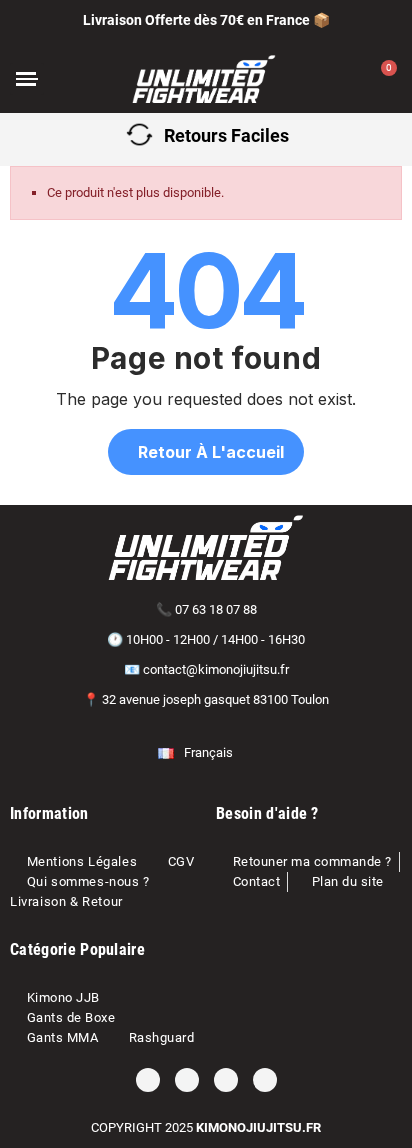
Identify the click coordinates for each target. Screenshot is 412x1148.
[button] (80, 79)
